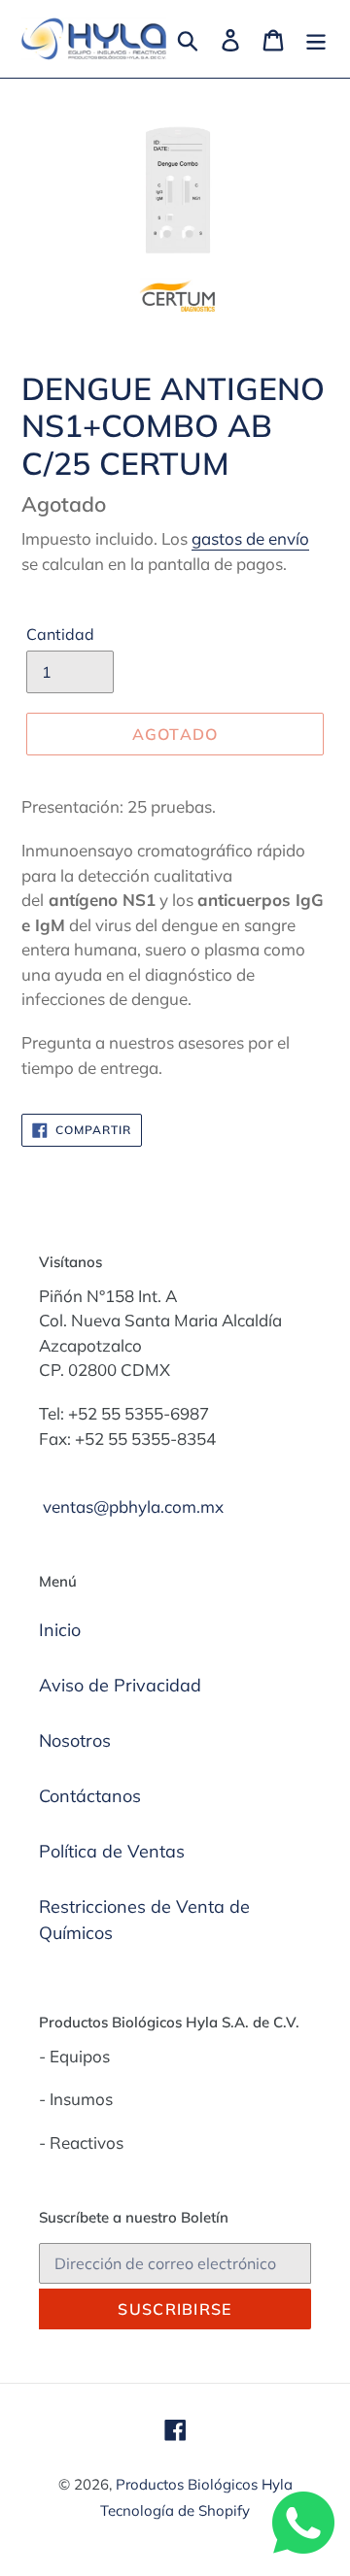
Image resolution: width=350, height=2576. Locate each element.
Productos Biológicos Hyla (204, 2484)
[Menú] (316, 38)
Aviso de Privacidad (120, 1685)
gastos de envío (250, 538)
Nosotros (75, 1740)
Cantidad (60, 634)
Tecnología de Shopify (175, 2510)
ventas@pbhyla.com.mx (133, 1506)
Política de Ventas (112, 1851)
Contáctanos (90, 1796)
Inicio (60, 1630)
